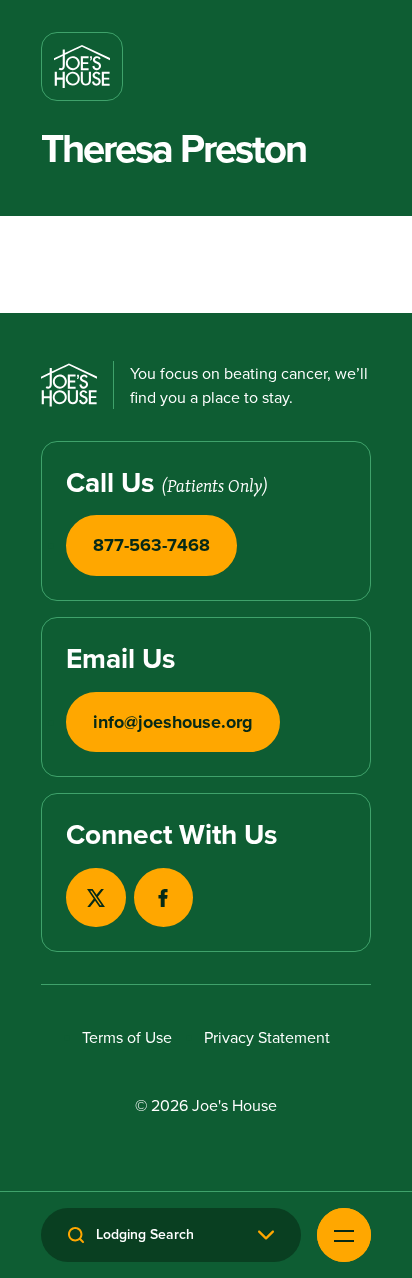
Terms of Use (127, 1037)
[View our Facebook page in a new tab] (163, 897)
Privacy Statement (267, 1037)
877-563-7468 (151, 545)
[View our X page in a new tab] (95, 897)
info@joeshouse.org (173, 722)
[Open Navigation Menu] (344, 1235)
